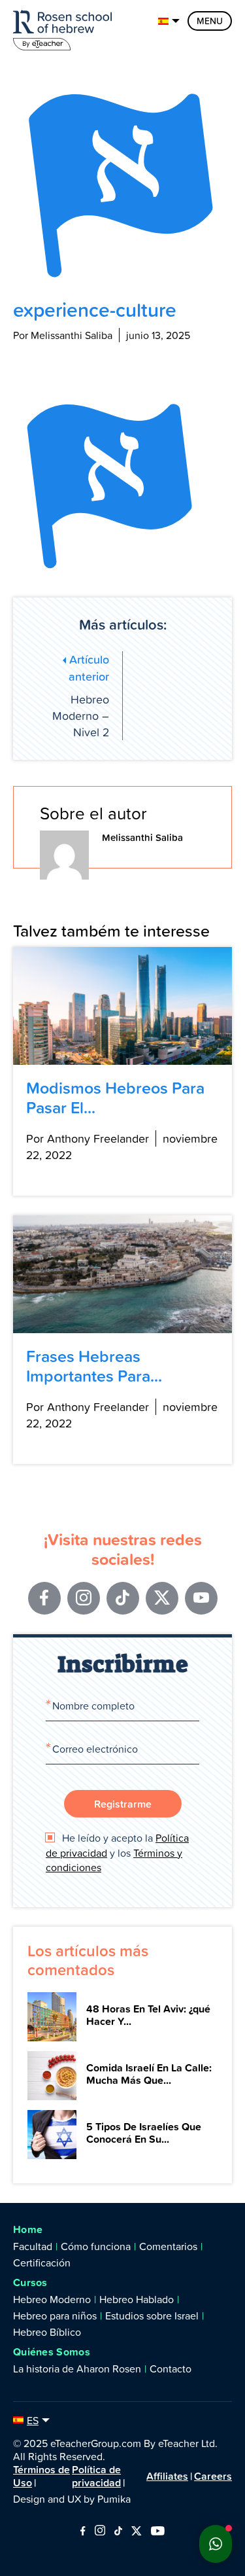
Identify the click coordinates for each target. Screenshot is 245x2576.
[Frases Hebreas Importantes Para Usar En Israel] (122, 1274)
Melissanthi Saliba (142, 837)
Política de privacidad (96, 2476)
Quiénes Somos (52, 2352)
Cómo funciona (96, 2246)
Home (28, 2229)
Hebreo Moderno (52, 2299)
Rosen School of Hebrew (65, 28)
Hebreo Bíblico (47, 2332)
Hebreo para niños (55, 2316)
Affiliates (167, 2476)
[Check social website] (83, 2531)
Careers (213, 2476)
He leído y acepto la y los (117, 1852)
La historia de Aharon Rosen (77, 2369)
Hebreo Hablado (137, 2299)
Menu (210, 21)
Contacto (171, 2369)
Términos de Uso (41, 2476)
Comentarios (168, 2246)
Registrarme (123, 1804)
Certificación (42, 2263)
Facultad (33, 2246)
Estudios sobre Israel (152, 2316)
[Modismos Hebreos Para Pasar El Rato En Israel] (122, 1006)
